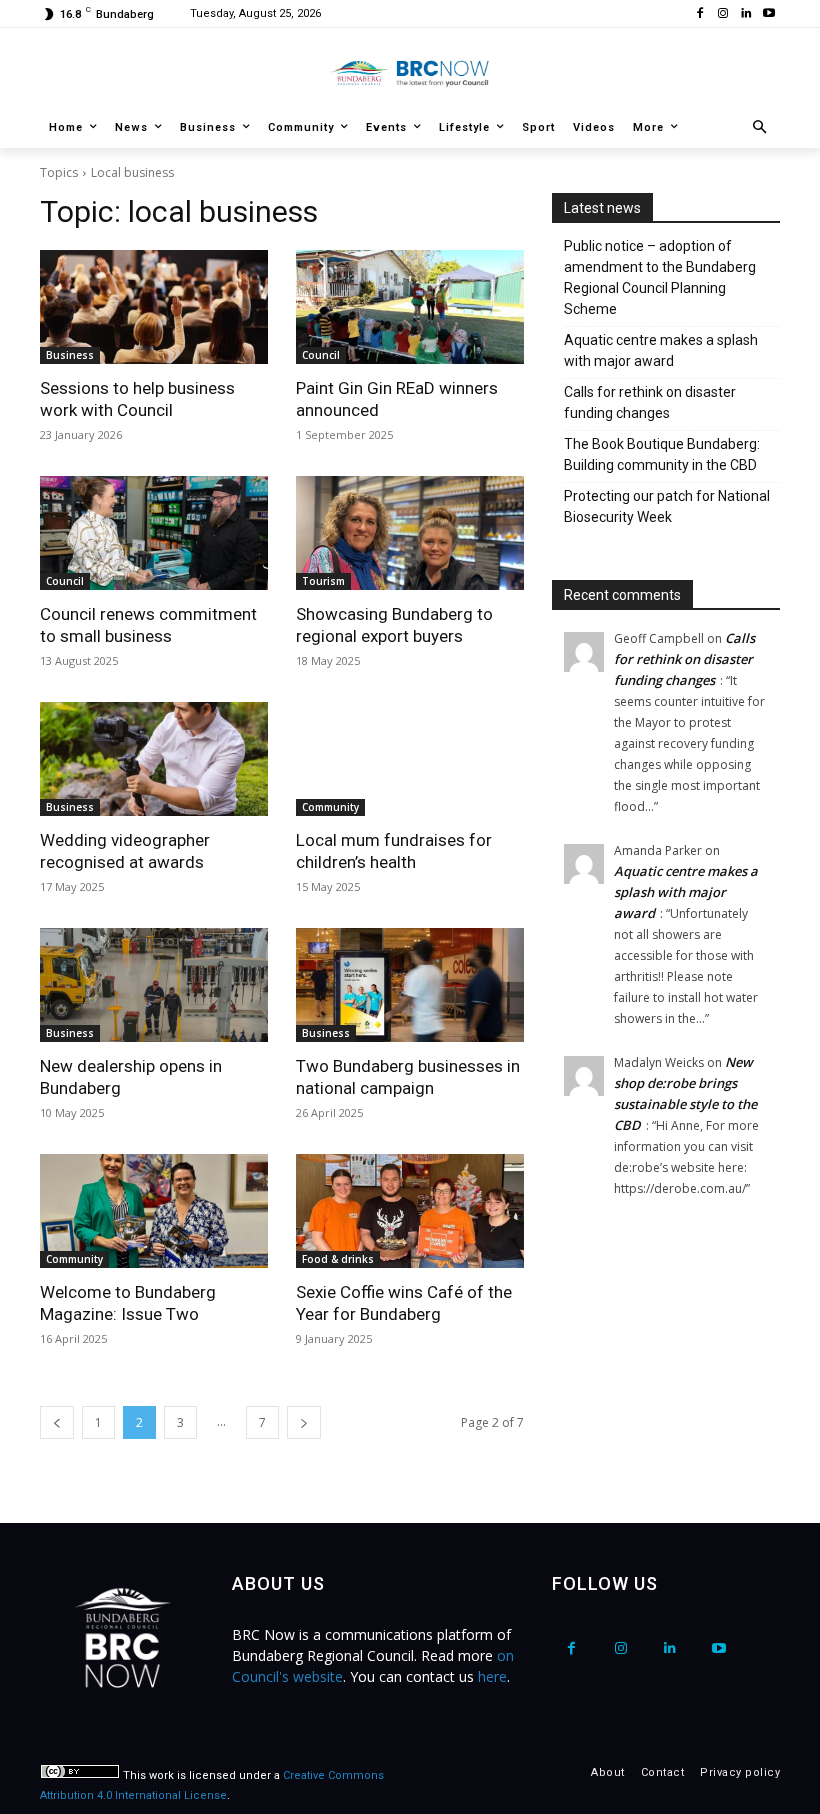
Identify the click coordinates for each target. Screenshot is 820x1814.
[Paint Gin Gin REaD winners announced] (410, 307)
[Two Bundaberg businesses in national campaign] (410, 985)
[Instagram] (723, 14)
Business (70, 355)
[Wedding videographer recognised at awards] (154, 759)
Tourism (323, 581)
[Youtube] (768, 14)
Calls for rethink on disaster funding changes (650, 402)
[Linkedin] (745, 14)
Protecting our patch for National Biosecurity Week (667, 506)
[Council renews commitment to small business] (154, 533)
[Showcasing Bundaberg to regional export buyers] (410, 533)
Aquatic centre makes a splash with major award (661, 350)
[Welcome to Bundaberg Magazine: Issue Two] (154, 1211)
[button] (760, 128)
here (492, 1676)
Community (330, 807)
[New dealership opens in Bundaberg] (154, 985)
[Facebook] (700, 14)
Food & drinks (338, 1259)
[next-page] (304, 1422)
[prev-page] (57, 1422)
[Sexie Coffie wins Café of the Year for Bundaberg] (410, 1211)
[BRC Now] (410, 73)
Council (321, 355)
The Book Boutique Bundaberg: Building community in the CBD (662, 454)
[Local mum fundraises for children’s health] (410, 759)
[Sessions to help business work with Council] (154, 307)
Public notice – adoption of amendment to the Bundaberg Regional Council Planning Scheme (660, 277)
